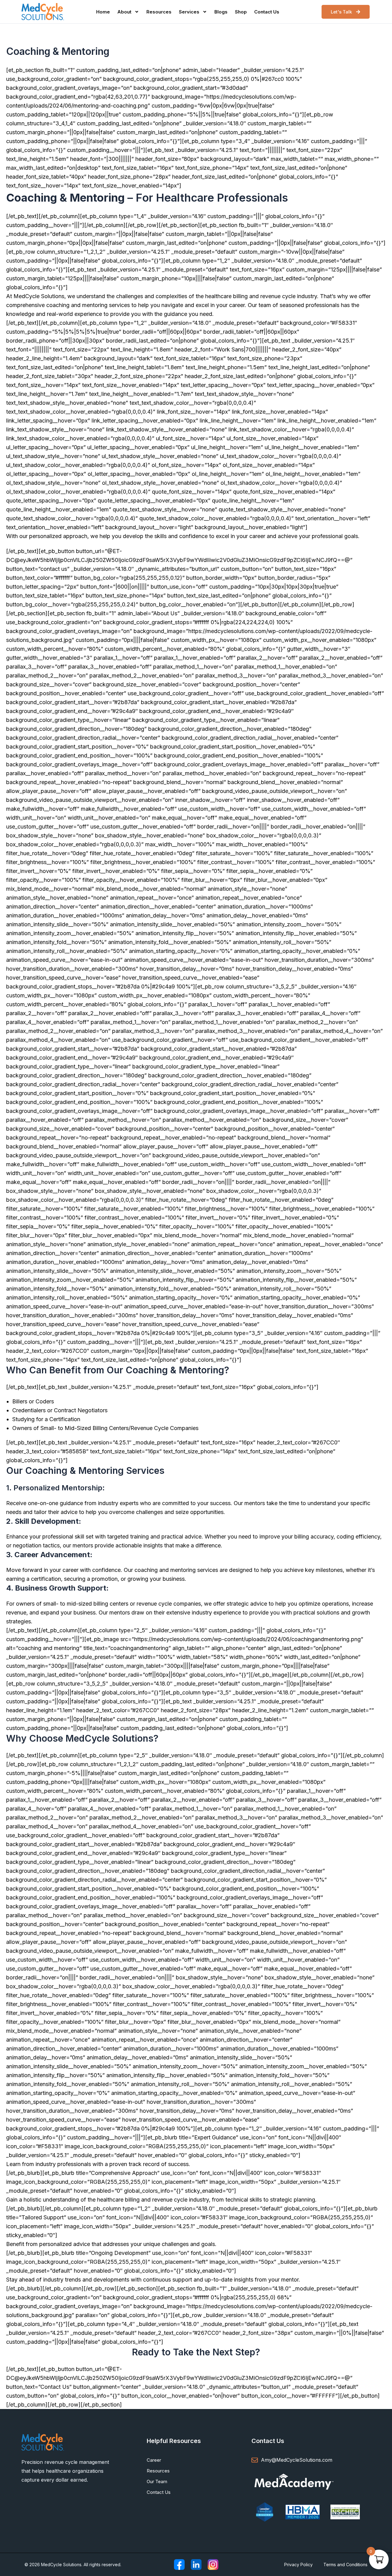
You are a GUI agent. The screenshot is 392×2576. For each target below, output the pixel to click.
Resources (159, 12)
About (124, 12)
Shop (241, 12)
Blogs (221, 12)
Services (189, 12)
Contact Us (267, 12)
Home (103, 12)
